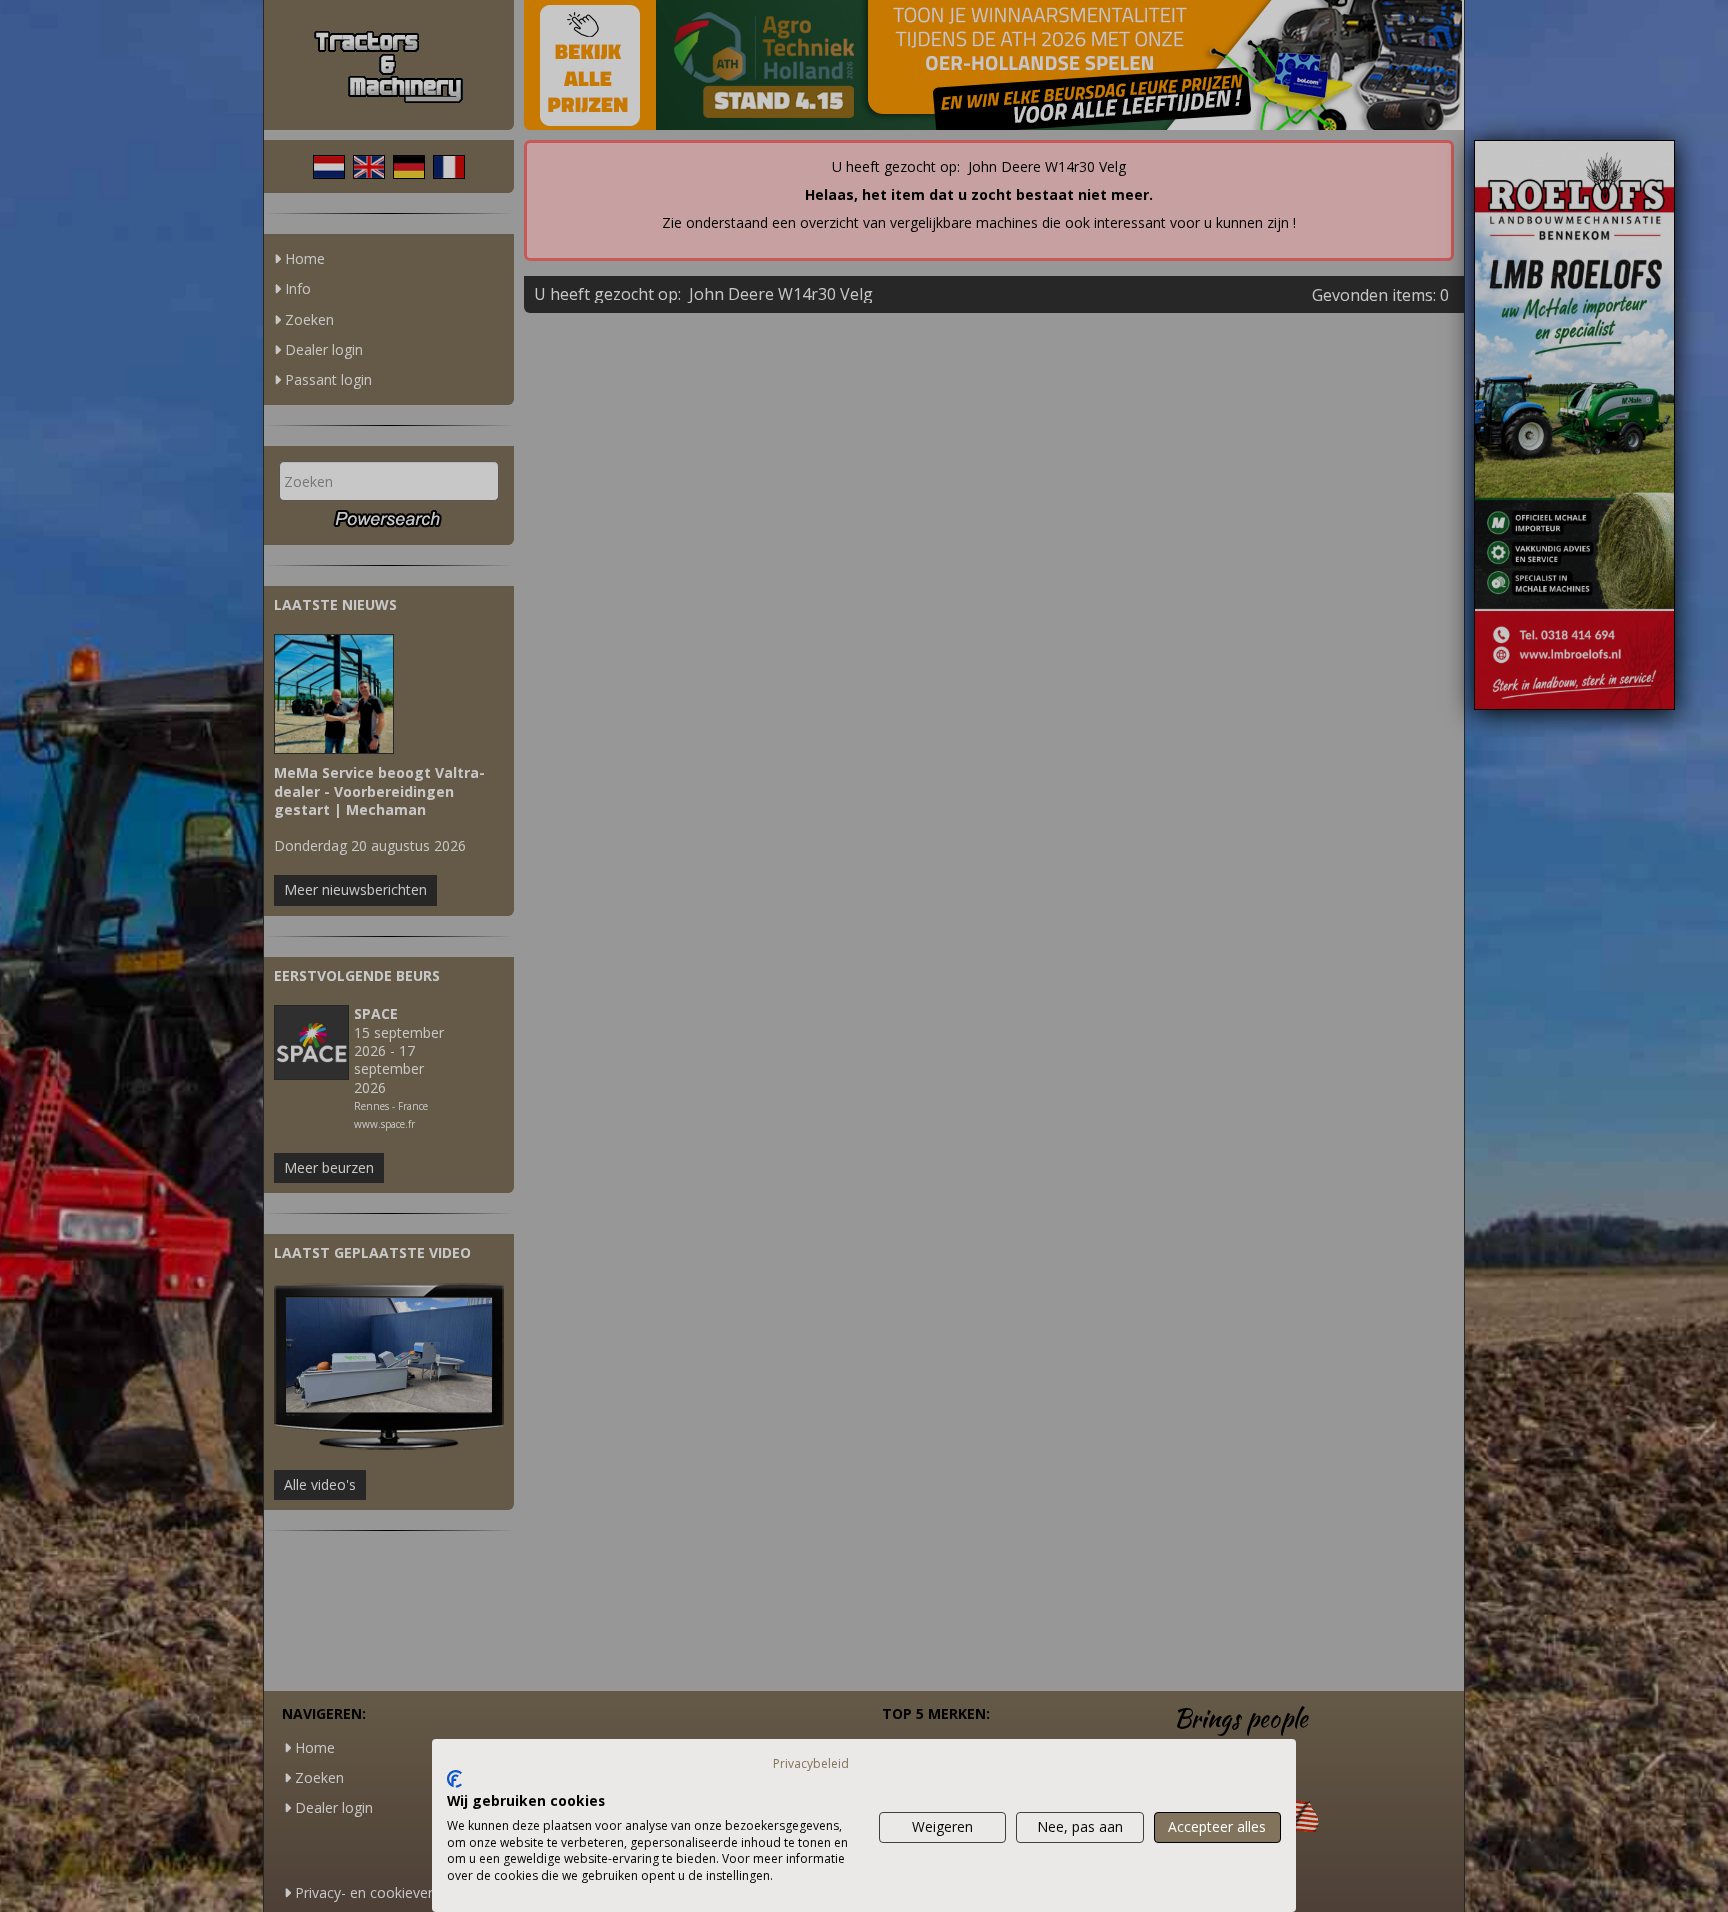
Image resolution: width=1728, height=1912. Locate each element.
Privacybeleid (811, 1763)
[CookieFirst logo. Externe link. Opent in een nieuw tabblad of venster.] (454, 1779)
